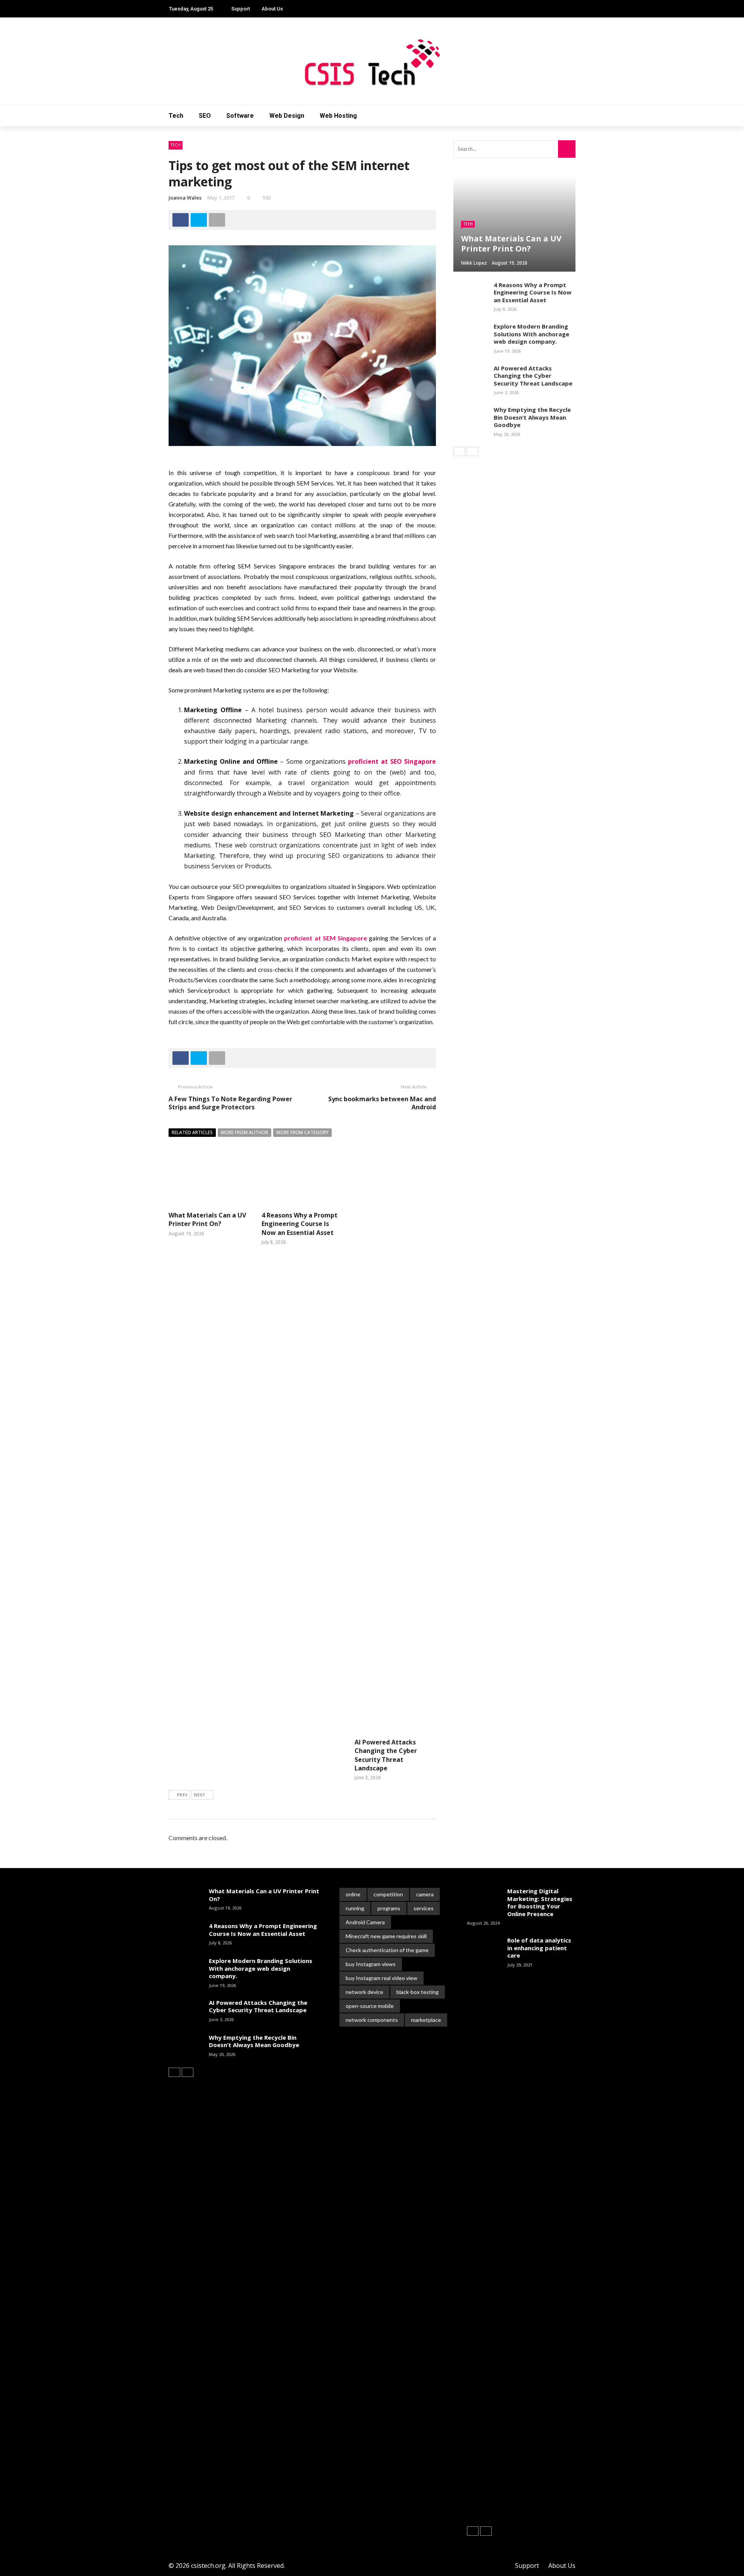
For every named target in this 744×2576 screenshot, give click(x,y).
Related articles (192, 1132)
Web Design (287, 116)
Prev (182, 1795)
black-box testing (418, 1992)
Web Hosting (338, 116)
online (353, 1894)
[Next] (472, 451)
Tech (176, 116)
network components (372, 2020)
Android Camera (365, 1922)
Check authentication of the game (387, 1950)
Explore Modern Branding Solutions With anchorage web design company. (531, 334)
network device (364, 1992)
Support (241, 9)
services (424, 1908)
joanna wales (185, 198)
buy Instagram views (371, 1964)
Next (200, 1795)
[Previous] (459, 451)
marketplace (426, 2020)
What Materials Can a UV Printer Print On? (207, 1219)
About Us (272, 9)
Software (240, 116)
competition (388, 1894)
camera (425, 1894)
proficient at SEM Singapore (325, 938)
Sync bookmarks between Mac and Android (382, 1103)
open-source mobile (370, 2006)
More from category (302, 1132)
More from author (245, 1132)
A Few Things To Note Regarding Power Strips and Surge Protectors (230, 1103)
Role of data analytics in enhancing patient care (539, 1948)
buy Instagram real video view (381, 1978)
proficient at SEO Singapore (392, 761)
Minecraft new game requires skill (386, 1936)
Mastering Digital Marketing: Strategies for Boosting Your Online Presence (540, 1902)
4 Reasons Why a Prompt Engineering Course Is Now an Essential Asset (300, 1224)
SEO (205, 116)
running (355, 1908)
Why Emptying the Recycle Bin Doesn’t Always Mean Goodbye (532, 417)
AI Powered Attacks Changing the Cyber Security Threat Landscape (386, 1755)
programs (389, 1908)
